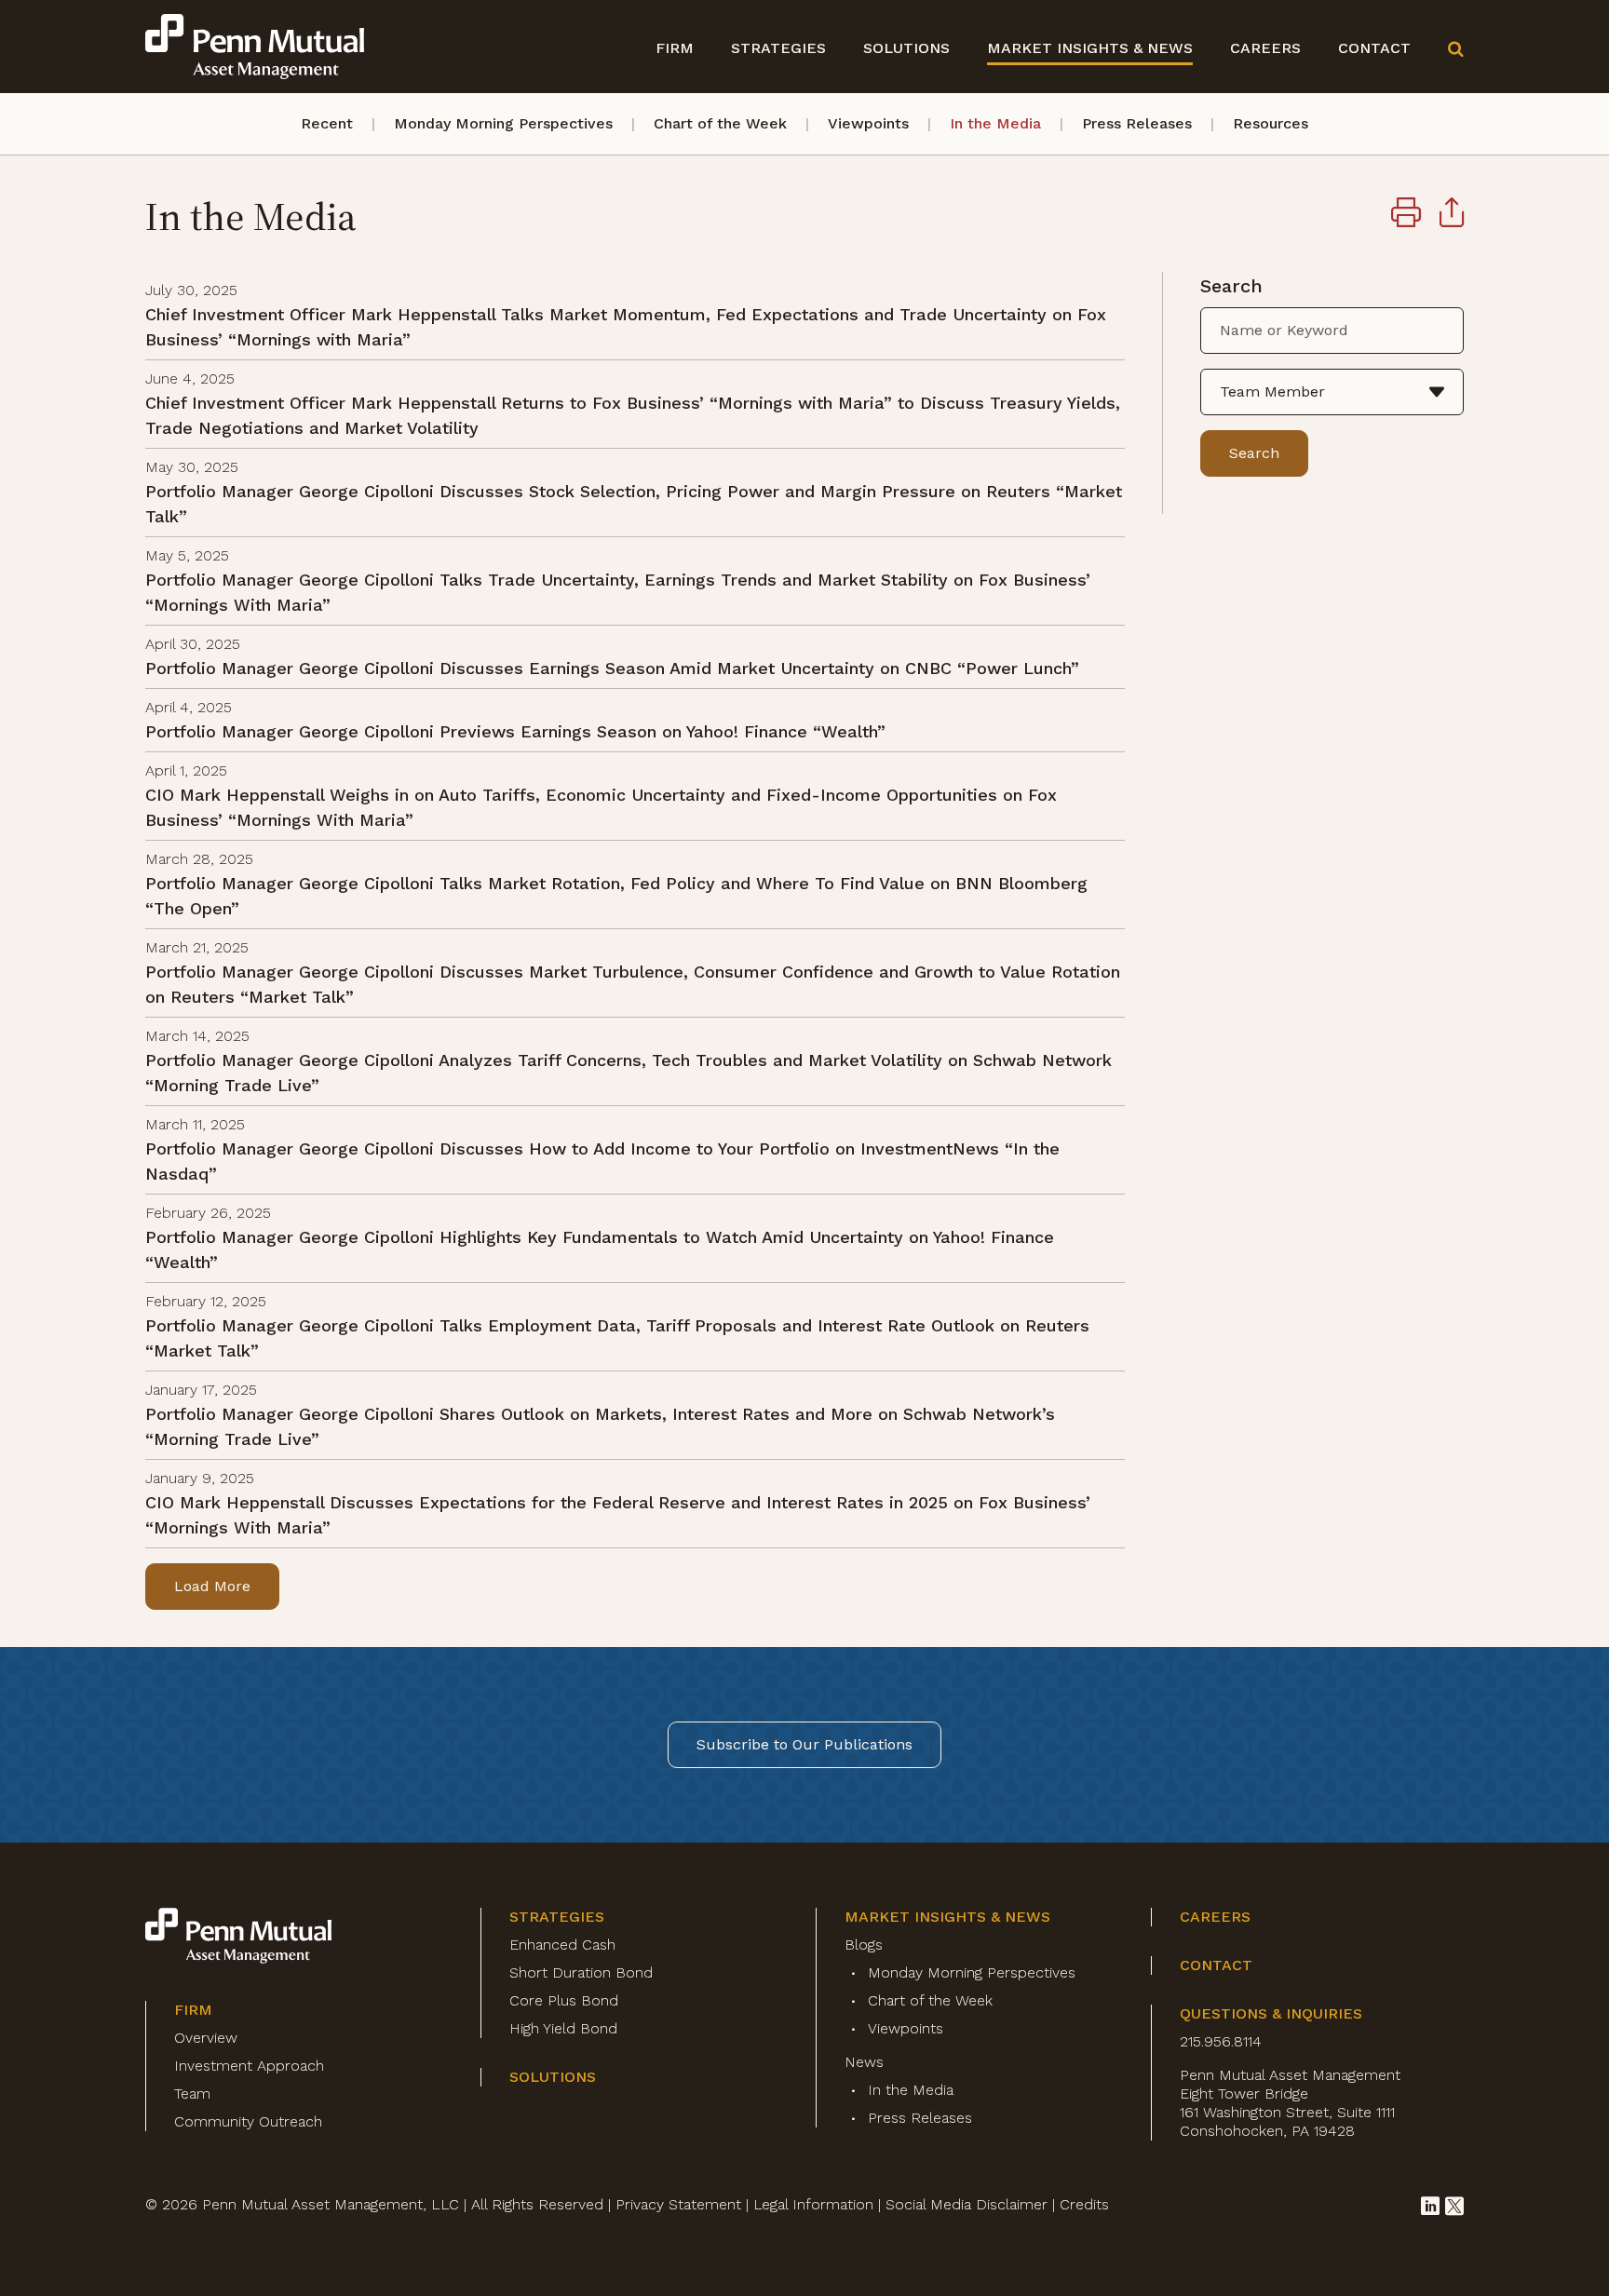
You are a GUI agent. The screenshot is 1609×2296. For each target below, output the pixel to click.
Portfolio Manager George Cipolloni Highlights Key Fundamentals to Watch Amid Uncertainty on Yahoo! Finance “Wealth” (600, 1249)
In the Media (995, 123)
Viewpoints (868, 123)
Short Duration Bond (581, 1972)
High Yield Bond (563, 2028)
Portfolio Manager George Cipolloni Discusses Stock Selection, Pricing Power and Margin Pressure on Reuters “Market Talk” (634, 504)
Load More (212, 1586)
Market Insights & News (1090, 48)
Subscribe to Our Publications (804, 1744)
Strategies (778, 48)
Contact (1374, 48)
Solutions (906, 48)
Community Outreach (248, 2121)
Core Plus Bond (564, 2000)
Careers (1265, 48)
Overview (206, 2038)
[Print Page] (1406, 215)
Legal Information (813, 2204)
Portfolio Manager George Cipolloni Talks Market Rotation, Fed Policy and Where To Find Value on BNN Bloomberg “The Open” (616, 896)
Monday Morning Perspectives (503, 123)
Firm (675, 48)
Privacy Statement (678, 2204)
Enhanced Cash (562, 1945)
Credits (1084, 2204)
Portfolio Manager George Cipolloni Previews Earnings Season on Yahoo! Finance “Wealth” (515, 731)
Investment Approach (249, 2066)
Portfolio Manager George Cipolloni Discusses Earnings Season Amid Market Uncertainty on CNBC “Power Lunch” (612, 668)
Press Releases (1137, 123)
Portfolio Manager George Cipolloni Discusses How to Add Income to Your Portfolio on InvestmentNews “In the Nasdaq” (602, 1161)
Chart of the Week (720, 123)
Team (192, 2093)
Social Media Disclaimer (967, 2204)
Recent (327, 123)
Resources (1271, 123)
